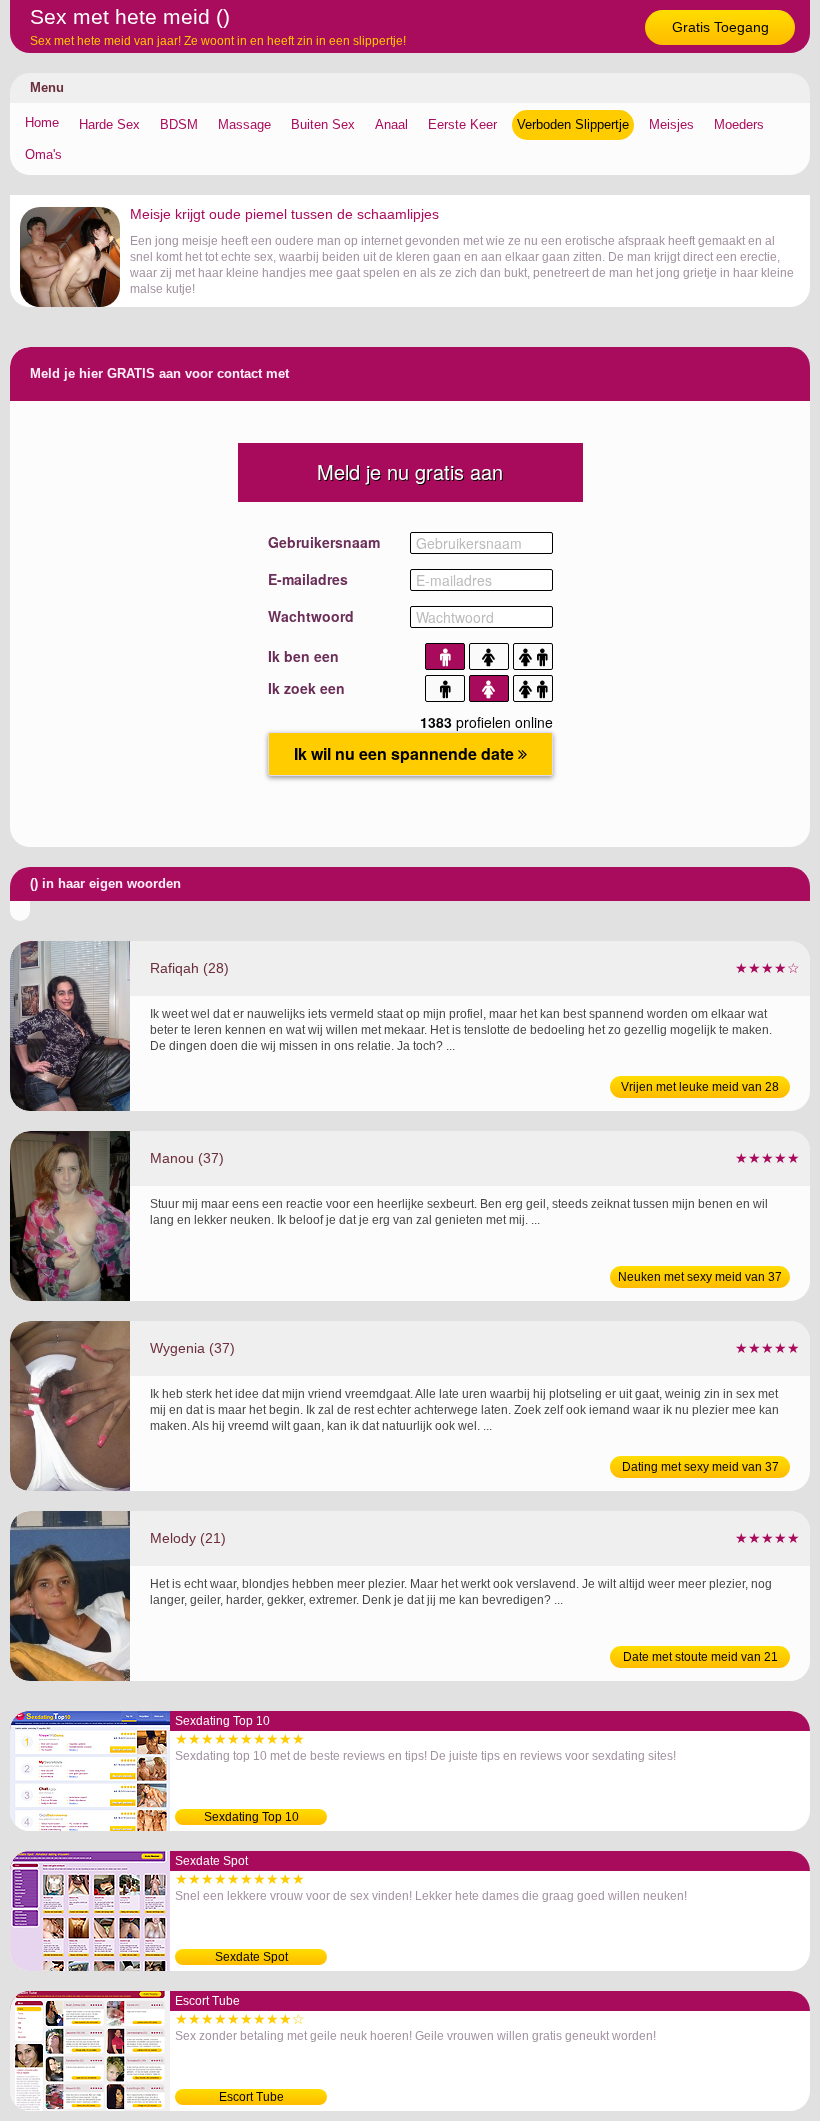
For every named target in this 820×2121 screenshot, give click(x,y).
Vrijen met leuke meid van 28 (700, 1087)
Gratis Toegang (720, 27)
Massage (244, 124)
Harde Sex (109, 124)
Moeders (739, 124)
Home (42, 122)
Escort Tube (251, 2097)
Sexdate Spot (251, 1957)
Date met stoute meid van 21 (700, 1657)
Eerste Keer (462, 124)
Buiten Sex (323, 124)
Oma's (43, 154)
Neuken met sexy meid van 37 (700, 1277)
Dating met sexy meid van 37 (700, 1467)
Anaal (391, 124)
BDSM (179, 124)
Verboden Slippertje (573, 124)
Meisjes (671, 124)
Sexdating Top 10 (251, 1817)
